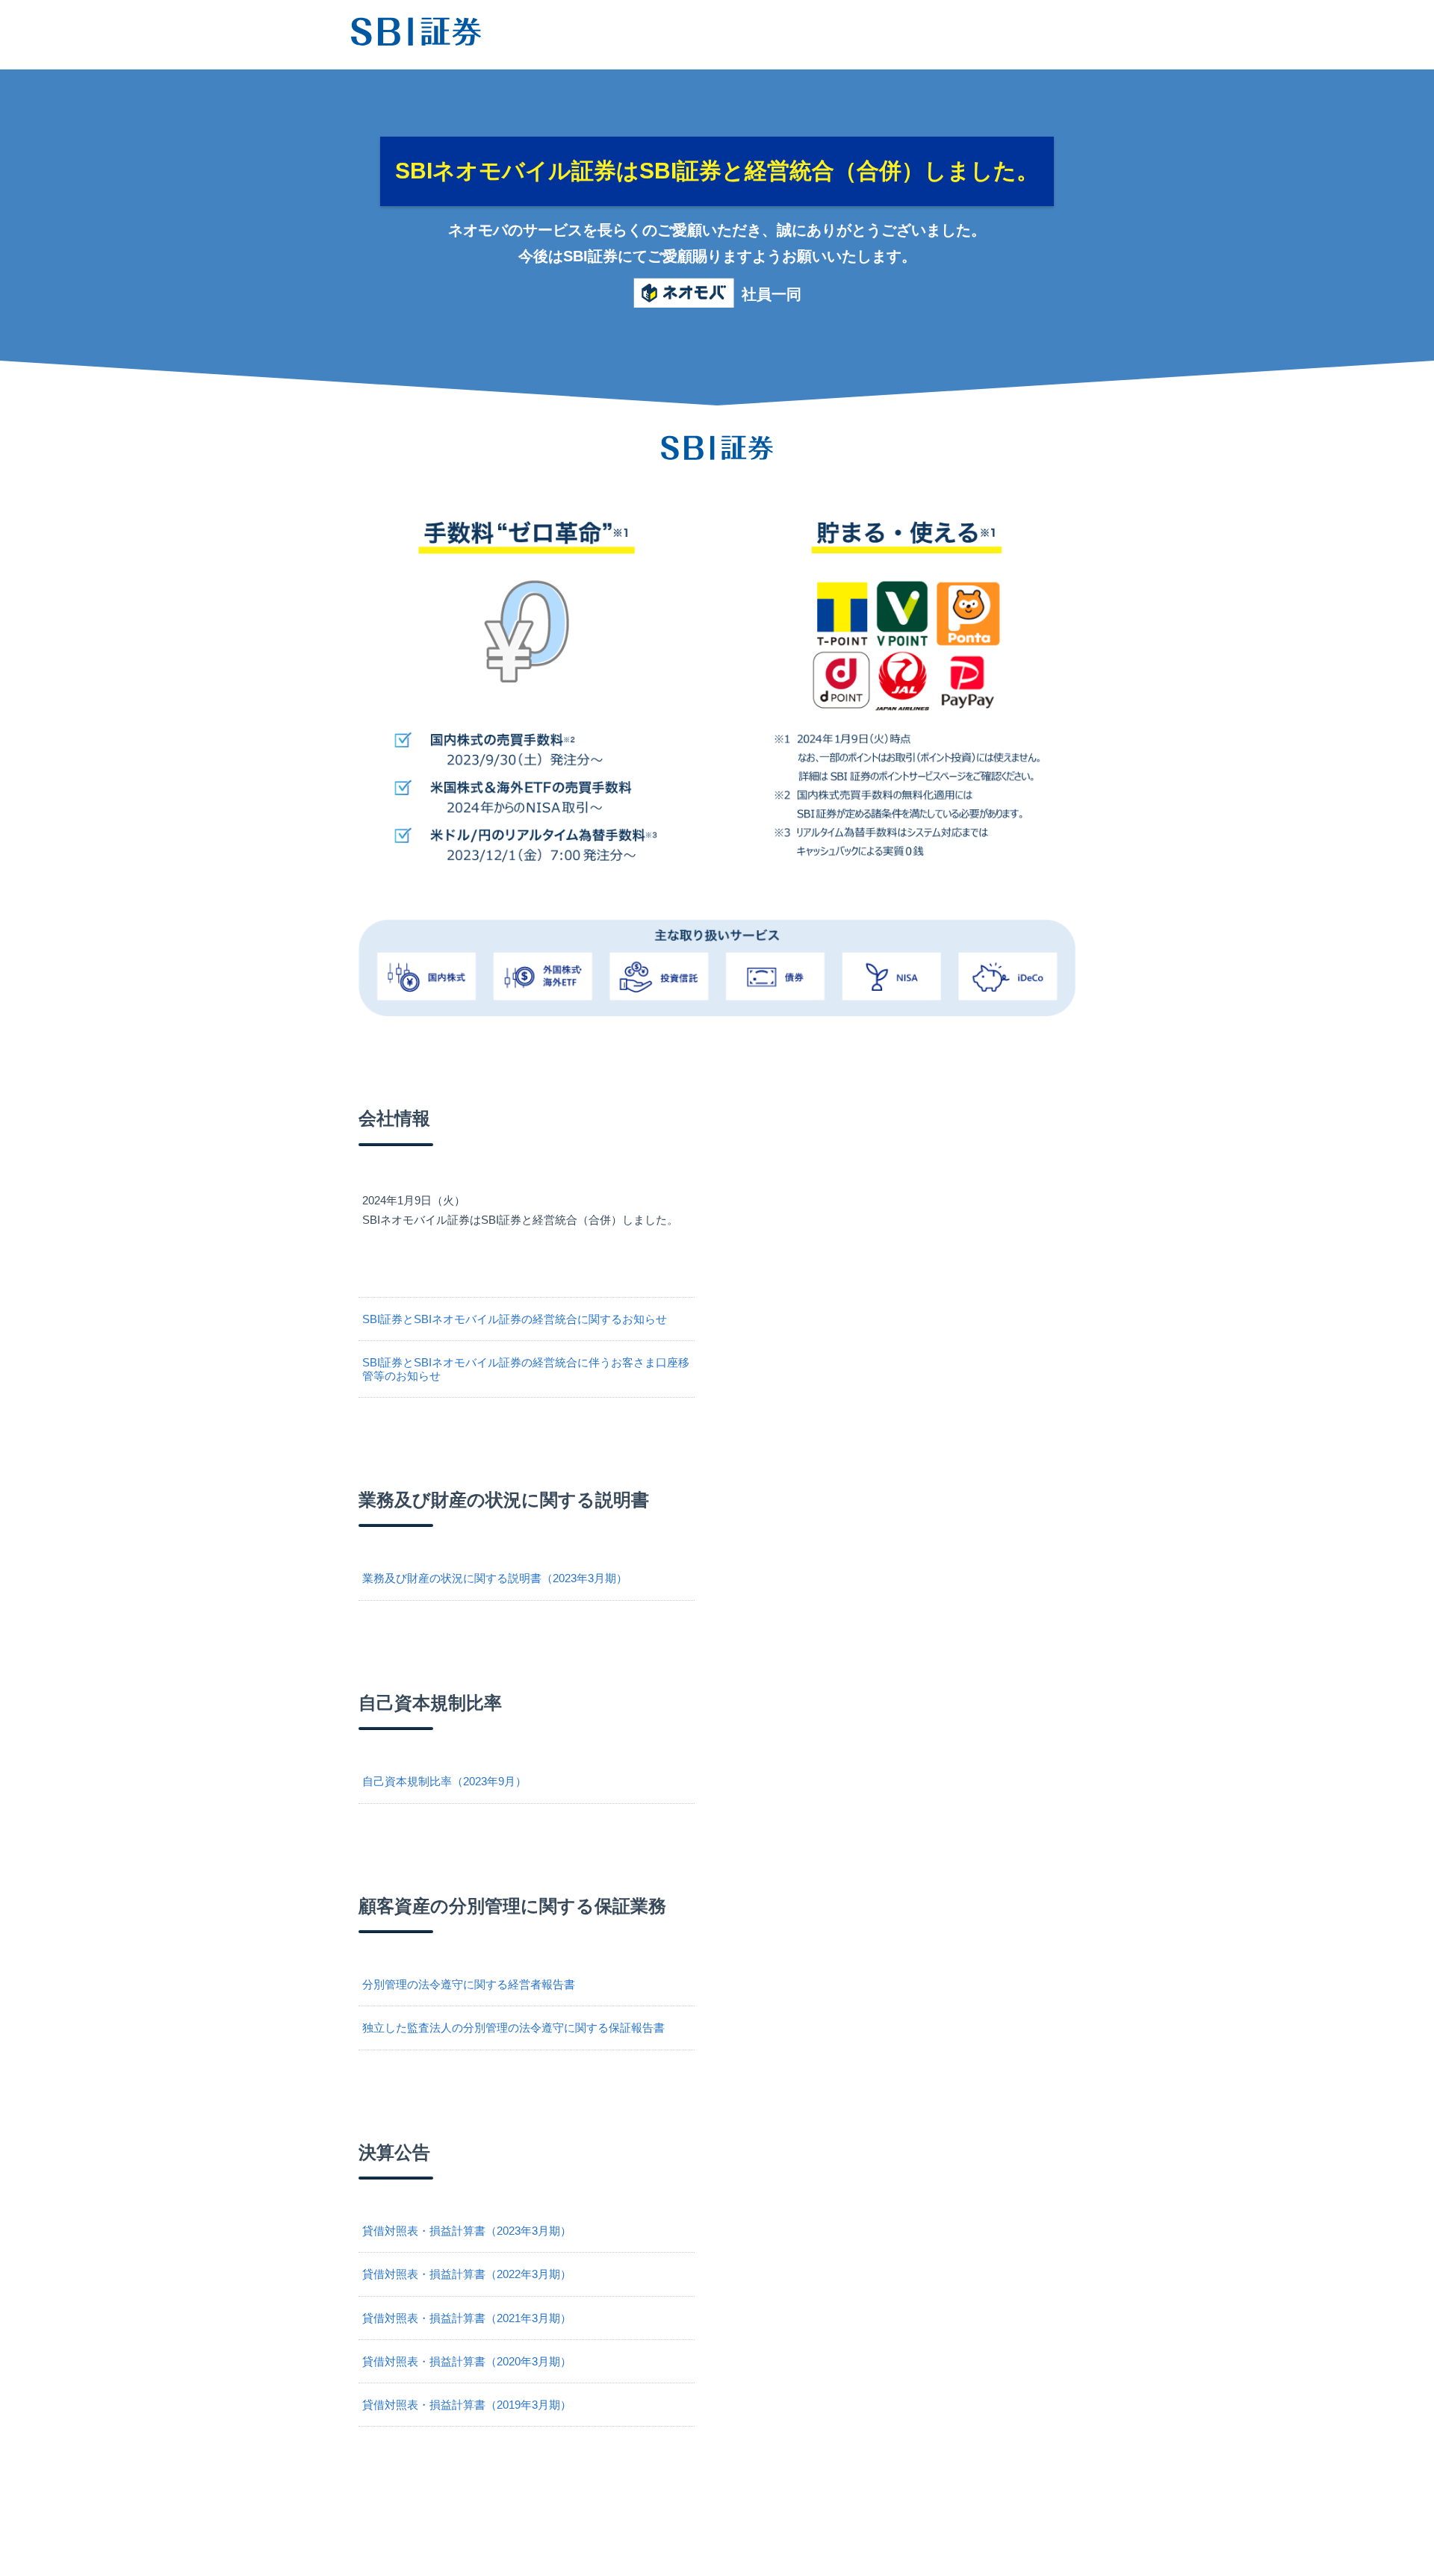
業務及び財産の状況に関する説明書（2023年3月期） (495, 1578)
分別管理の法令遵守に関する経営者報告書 (469, 1984)
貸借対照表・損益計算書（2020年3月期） (467, 2361)
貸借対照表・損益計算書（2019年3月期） (467, 2405)
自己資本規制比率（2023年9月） (444, 1781)
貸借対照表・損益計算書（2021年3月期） (467, 2318)
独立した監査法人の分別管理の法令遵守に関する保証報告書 (513, 2028)
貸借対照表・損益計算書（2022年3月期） (467, 2274)
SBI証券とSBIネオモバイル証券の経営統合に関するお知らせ (515, 1319)
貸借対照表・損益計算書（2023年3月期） (467, 2231)
